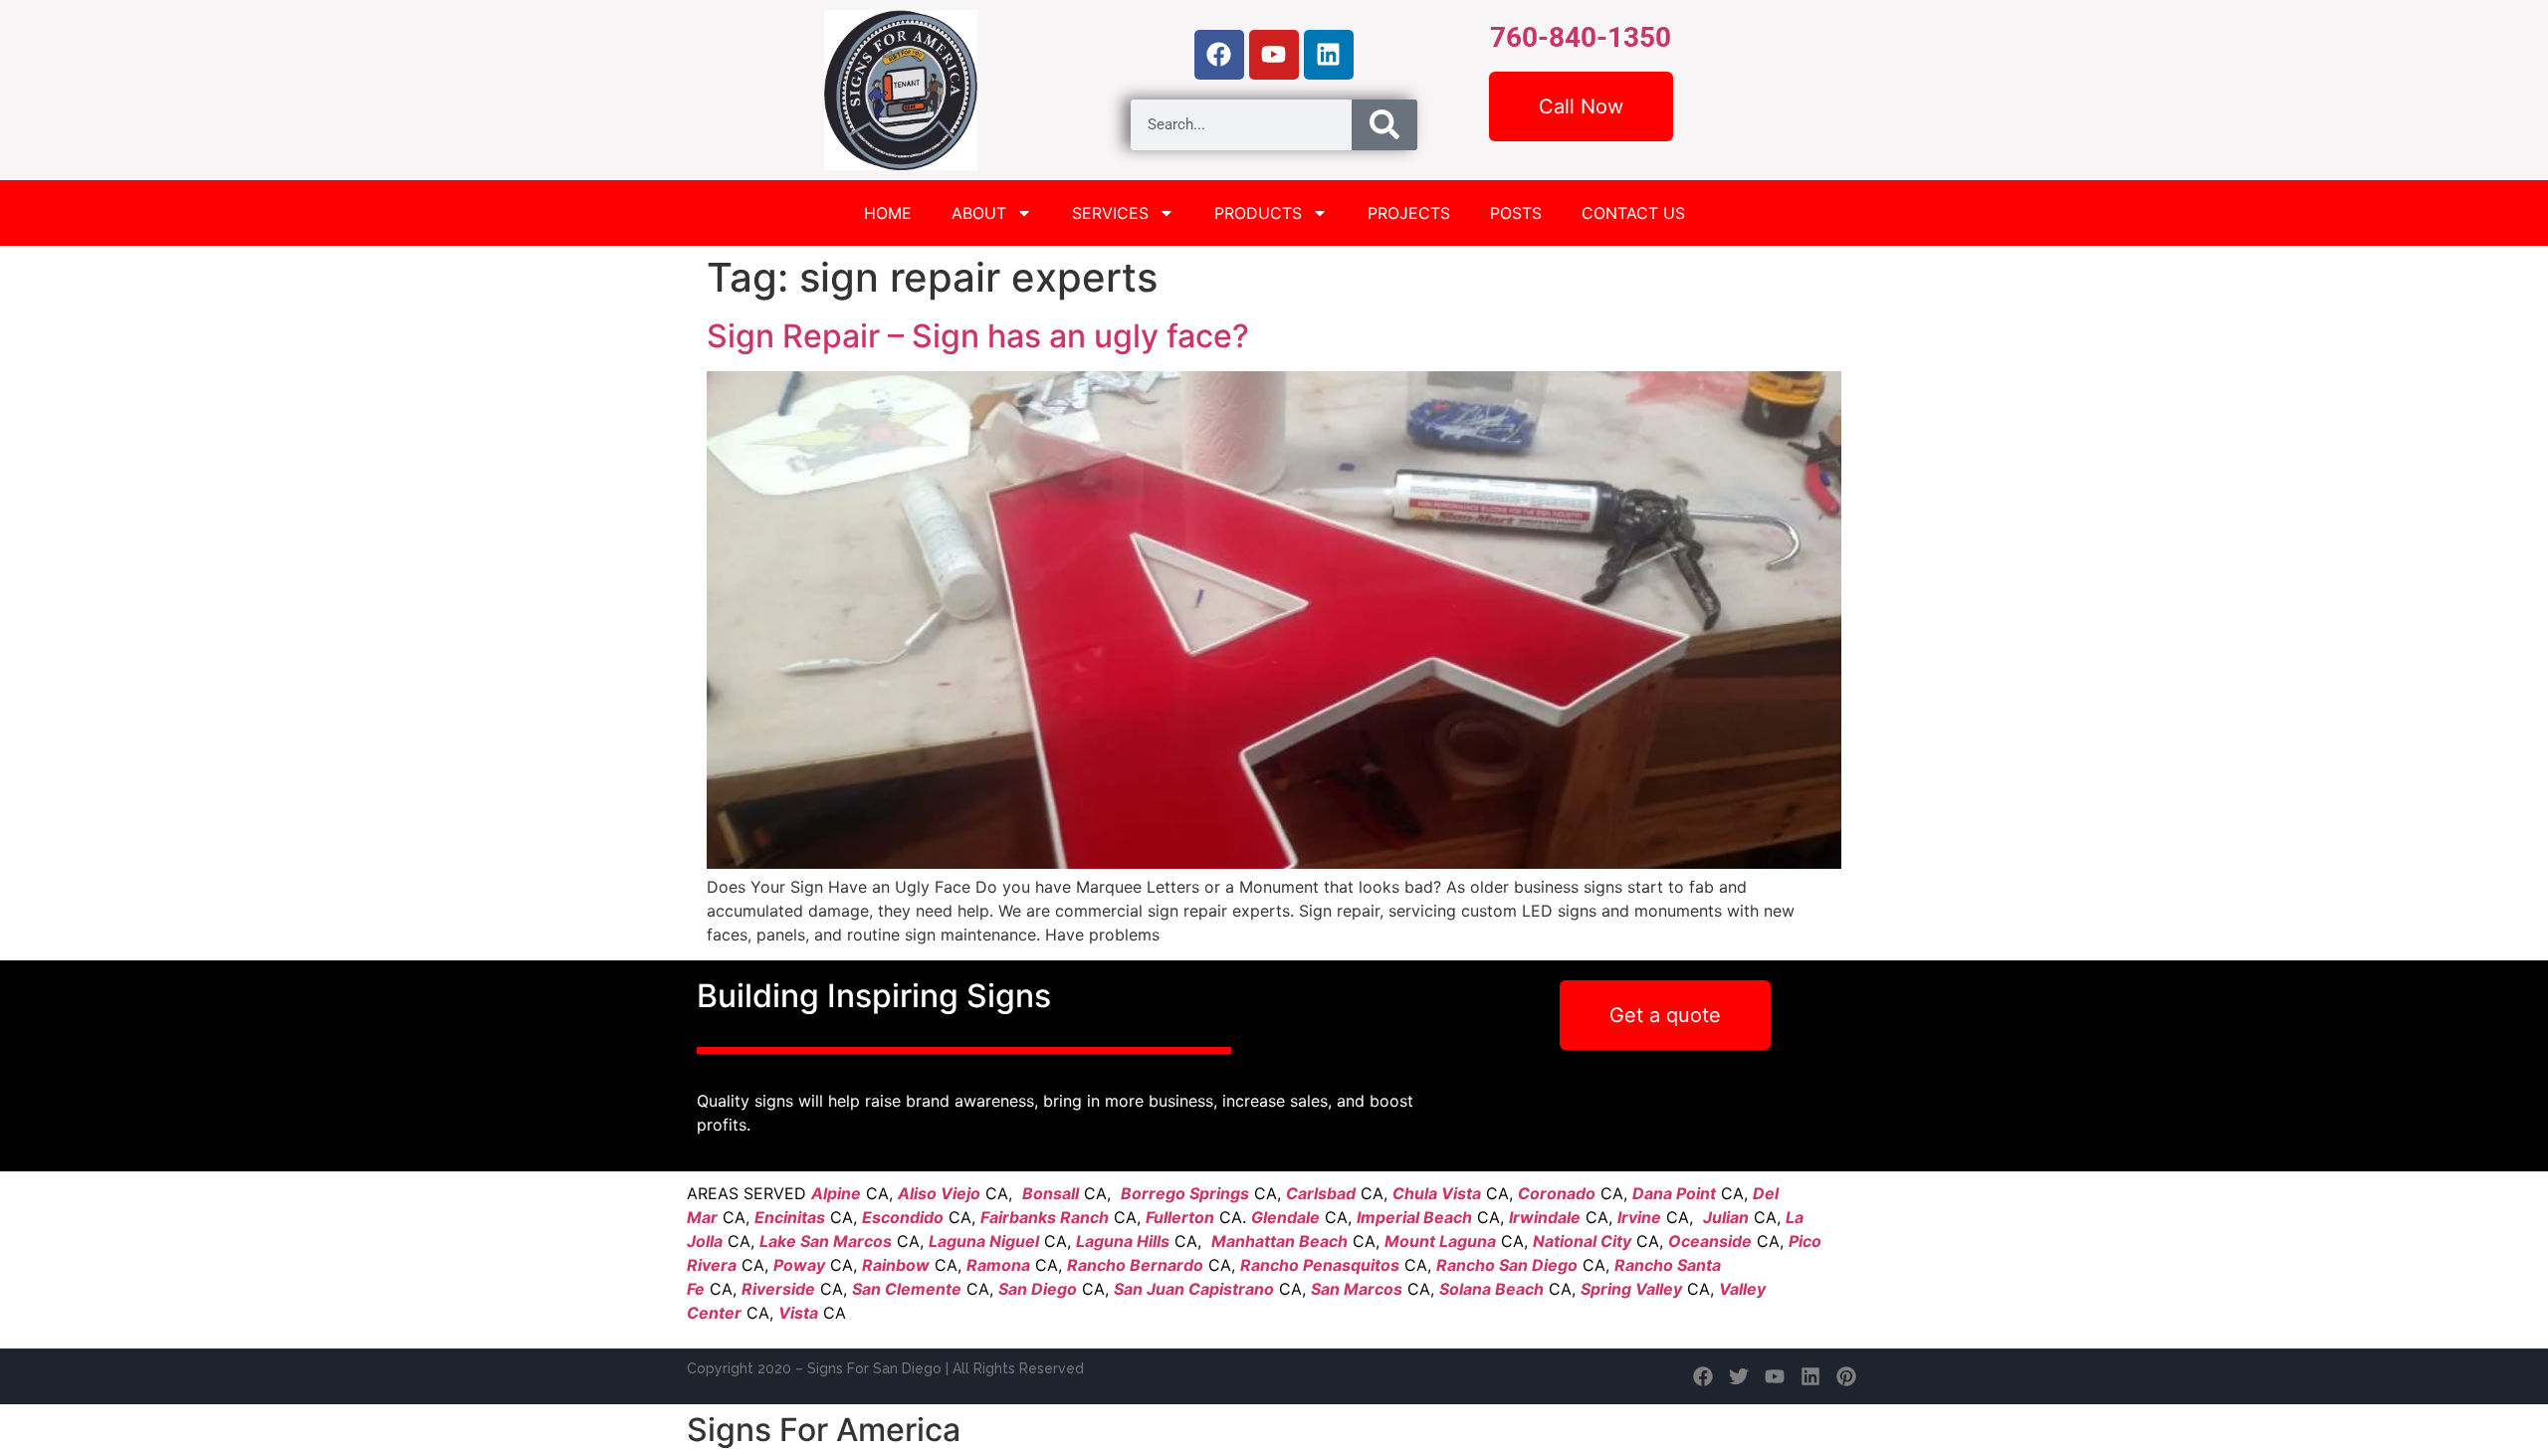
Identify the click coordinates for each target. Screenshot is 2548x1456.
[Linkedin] (1329, 55)
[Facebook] (1219, 55)
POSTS (1516, 213)
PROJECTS (1409, 213)
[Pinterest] (1846, 1376)
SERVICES (1110, 213)
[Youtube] (1274, 55)
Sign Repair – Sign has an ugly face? (978, 336)
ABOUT (979, 213)
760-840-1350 (1581, 37)
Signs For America (824, 1430)
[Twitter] (1739, 1376)
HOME (888, 213)
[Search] (1384, 125)
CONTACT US (1633, 213)
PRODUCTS (1258, 213)
